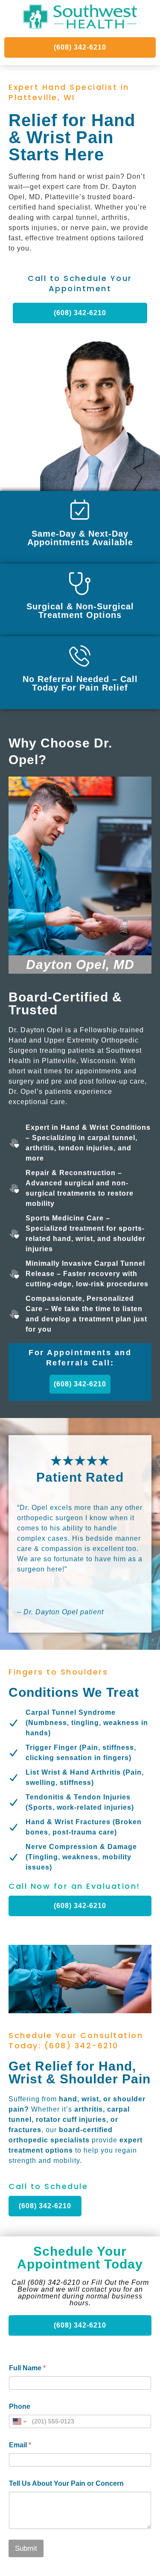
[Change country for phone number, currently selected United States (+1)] (19, 2421)
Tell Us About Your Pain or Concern (66, 2483)
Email (20, 2445)
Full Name (27, 2368)
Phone (20, 2406)
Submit (26, 2548)
